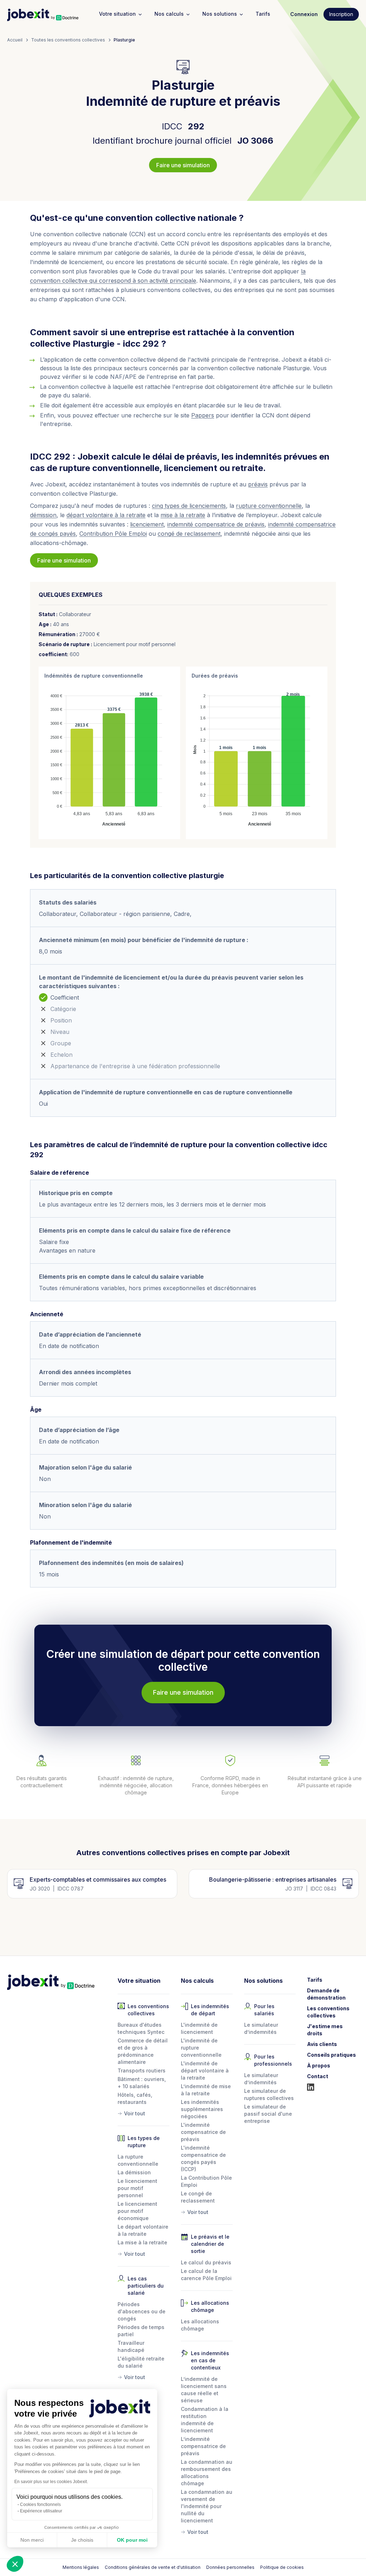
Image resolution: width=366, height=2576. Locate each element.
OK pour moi (132, 2540)
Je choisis (82, 2540)
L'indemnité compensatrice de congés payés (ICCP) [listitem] (203, 2158)
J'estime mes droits (325, 2030)
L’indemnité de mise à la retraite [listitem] (206, 2090)
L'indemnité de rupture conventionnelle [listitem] (201, 2048)
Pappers (203, 415)
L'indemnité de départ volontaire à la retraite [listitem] (205, 2070)
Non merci (32, 2540)
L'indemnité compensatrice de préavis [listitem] (203, 2132)
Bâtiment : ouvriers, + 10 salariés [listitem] (142, 2083)
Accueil (15, 40)
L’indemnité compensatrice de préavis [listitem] (203, 2446)
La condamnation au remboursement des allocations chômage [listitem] (207, 2473)
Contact (318, 2076)
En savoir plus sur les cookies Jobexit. (51, 2482)
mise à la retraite (183, 515)
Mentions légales (81, 2567)
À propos (319, 2065)
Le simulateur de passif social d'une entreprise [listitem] (268, 2114)
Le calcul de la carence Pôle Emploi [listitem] (206, 2275)
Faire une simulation (183, 165)
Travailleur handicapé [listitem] (131, 2346)
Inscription (341, 14)
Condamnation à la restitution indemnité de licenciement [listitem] (205, 2420)
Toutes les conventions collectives (68, 40)
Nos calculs (169, 14)
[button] (15, 2564)
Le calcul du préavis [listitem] (206, 2262)
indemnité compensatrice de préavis (216, 524)
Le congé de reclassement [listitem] (198, 2197)
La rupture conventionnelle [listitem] (138, 2160)
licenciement (147, 524)
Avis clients (322, 2044)
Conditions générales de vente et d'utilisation (153, 2567)
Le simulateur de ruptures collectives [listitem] (269, 2094)
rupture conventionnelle (269, 506)
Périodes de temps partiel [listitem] (141, 2331)
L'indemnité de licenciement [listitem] (199, 2028)
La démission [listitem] (134, 2172)
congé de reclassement (189, 534)
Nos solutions (220, 14)
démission (43, 515)
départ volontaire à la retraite (106, 515)
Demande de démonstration (326, 1994)
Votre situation (117, 14)
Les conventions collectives (328, 2012)
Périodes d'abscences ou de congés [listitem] (142, 2311)
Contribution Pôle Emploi (113, 534)
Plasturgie (124, 40)
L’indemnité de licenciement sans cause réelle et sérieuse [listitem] (204, 2390)
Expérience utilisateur (41, 2511)
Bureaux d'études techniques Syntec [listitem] (141, 2028)
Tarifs (263, 14)
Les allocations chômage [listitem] (200, 2325)
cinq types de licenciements (189, 506)
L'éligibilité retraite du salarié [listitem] (141, 2362)
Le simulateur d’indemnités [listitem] (261, 2028)
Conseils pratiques (332, 2055)
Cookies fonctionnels (40, 2505)
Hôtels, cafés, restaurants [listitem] (135, 2098)
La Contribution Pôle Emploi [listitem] (206, 2181)
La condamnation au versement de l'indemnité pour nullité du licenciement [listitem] (207, 2506)
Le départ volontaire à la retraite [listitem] (143, 2230)
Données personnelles (230, 2567)
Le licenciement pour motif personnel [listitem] (137, 2188)
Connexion (304, 14)
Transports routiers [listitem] (142, 2070)
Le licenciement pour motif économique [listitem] (137, 2211)
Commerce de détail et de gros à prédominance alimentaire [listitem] (143, 2051)
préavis (258, 484)
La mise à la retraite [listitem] (142, 2242)
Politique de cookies (282, 2567)
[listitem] (144, 2112)
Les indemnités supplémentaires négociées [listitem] (202, 2109)
